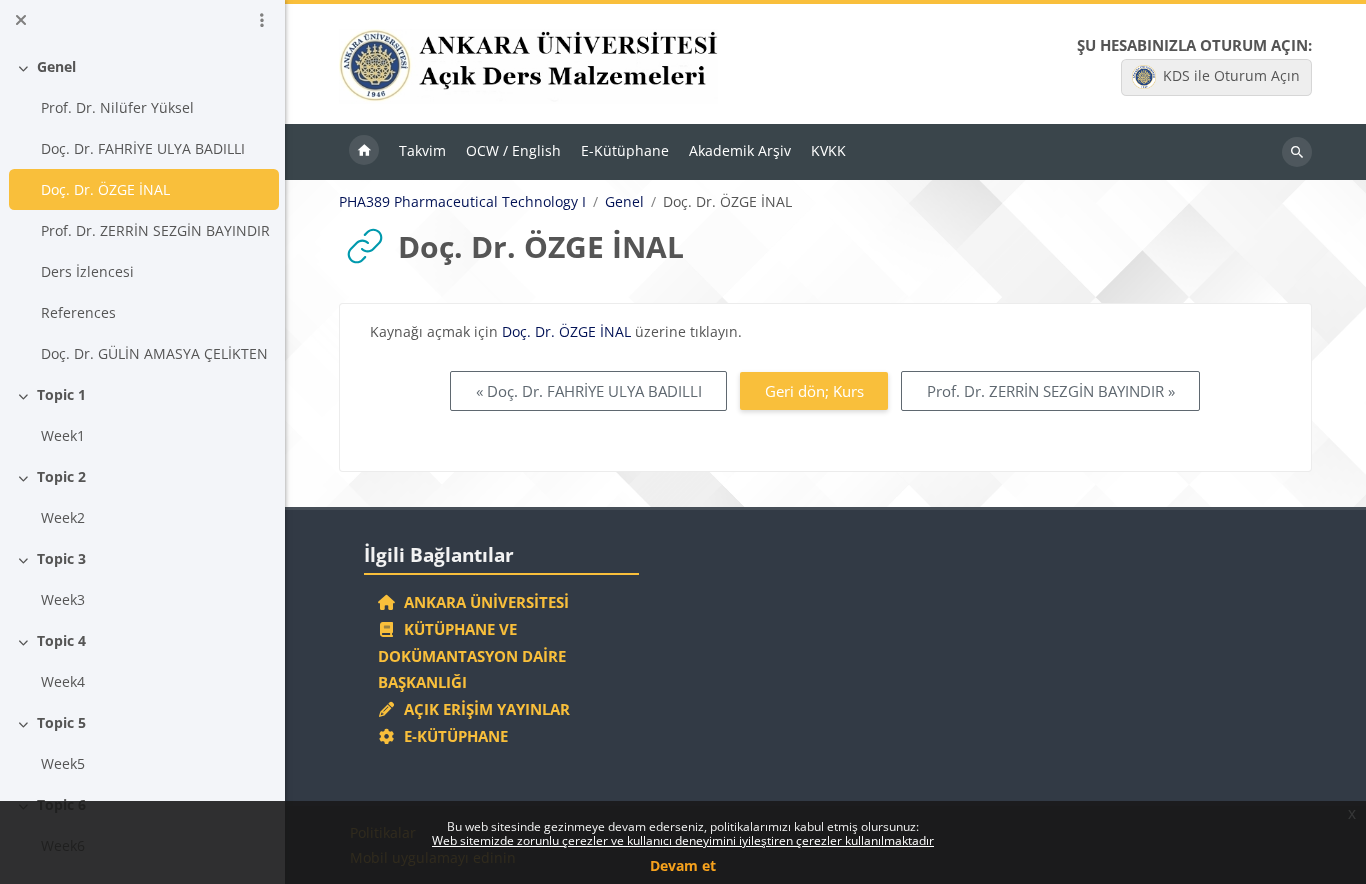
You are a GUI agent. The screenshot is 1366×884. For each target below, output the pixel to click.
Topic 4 (61, 640)
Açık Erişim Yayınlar (485, 709)
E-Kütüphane (452, 736)
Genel (56, 66)
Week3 (63, 599)
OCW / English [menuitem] (513, 150)
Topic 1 (61, 394)
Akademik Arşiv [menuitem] (740, 150)
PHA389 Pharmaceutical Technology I (462, 202)
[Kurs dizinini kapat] (21, 20)
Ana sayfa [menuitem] (364, 152)
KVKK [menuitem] (828, 150)
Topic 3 (61, 558)
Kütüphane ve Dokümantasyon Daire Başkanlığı (472, 656)
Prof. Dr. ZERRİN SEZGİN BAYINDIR (155, 230)
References (78, 312)
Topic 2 (61, 476)
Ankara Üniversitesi (482, 602)
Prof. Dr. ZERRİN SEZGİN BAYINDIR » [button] (1051, 391)
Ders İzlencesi (87, 271)
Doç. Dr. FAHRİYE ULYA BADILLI (143, 148)
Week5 (63, 763)
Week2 (63, 517)
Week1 (63, 435)
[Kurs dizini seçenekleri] (262, 20)
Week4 (63, 681)
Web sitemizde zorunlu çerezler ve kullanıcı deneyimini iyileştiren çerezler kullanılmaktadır (683, 840)
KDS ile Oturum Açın (1231, 75)
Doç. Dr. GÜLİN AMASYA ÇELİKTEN (154, 353)
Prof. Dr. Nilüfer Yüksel (117, 107)
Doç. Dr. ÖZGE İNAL (105, 189)
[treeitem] (143, 210)
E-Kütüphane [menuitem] (625, 150)
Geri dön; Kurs (814, 391)
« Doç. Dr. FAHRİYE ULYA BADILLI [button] (589, 391)
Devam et (683, 865)
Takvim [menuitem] (422, 150)
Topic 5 (61, 722)
